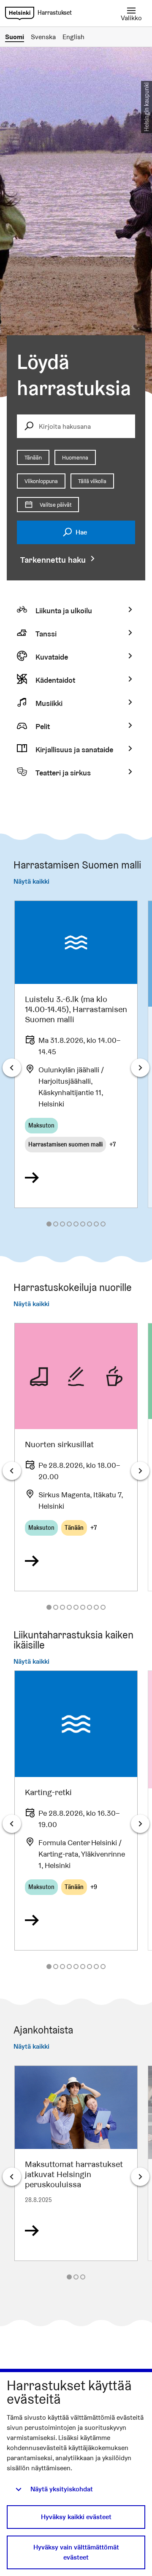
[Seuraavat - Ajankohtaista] (140, 2177)
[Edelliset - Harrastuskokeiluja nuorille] (12, 1471)
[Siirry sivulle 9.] (103, 1224)
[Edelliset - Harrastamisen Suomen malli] (12, 1068)
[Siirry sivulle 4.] (69, 1224)
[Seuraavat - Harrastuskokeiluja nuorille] (140, 1471)
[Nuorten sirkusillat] (76, 1457)
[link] (20, 13)
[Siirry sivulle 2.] (56, 1224)
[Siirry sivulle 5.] (76, 1224)
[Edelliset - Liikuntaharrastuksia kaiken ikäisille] (12, 1824)
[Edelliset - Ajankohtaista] (12, 2177)
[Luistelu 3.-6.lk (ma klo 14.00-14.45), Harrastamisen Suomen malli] (76, 1054)
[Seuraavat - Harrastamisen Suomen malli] (140, 1068)
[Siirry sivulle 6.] (83, 1224)
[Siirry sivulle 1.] (49, 1224)
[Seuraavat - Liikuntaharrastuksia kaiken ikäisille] (140, 1824)
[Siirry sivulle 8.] (96, 1224)
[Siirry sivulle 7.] (90, 1224)
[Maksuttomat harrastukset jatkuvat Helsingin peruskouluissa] (76, 2163)
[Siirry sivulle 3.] (62, 1224)
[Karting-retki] (76, 1810)
